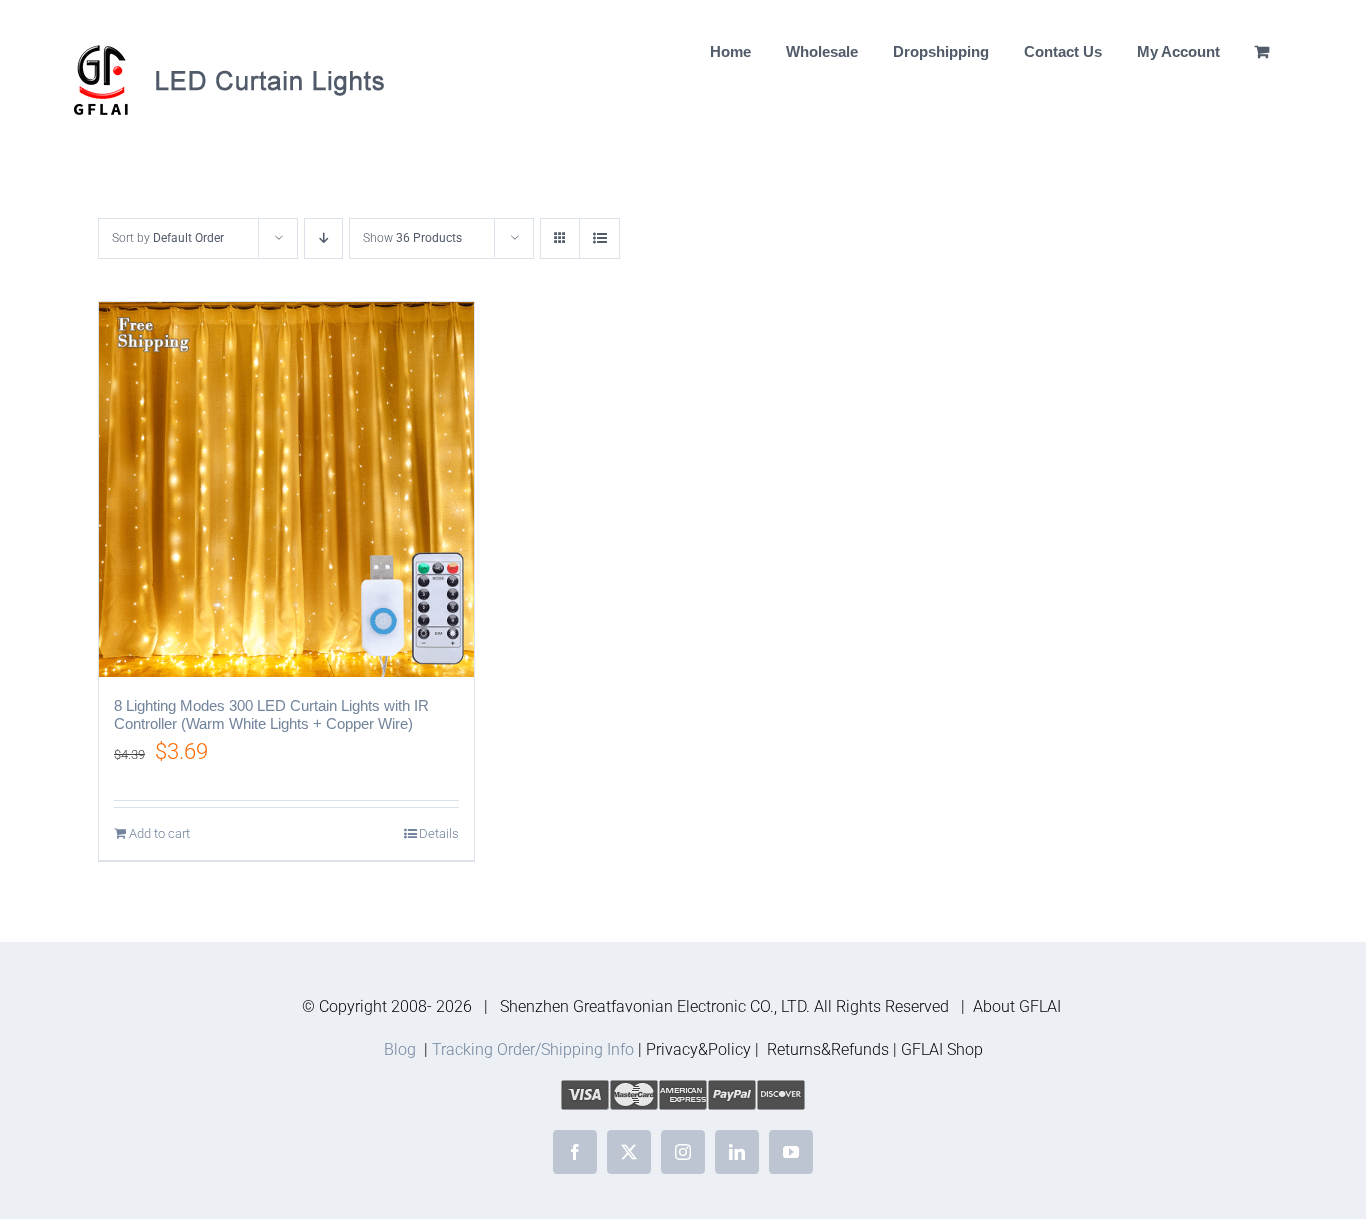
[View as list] (599, 238)
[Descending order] (323, 238)
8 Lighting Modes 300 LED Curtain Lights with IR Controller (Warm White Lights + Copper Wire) (271, 715)
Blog (400, 1049)
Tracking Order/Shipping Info (533, 1049)
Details (439, 833)
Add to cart (159, 833)
